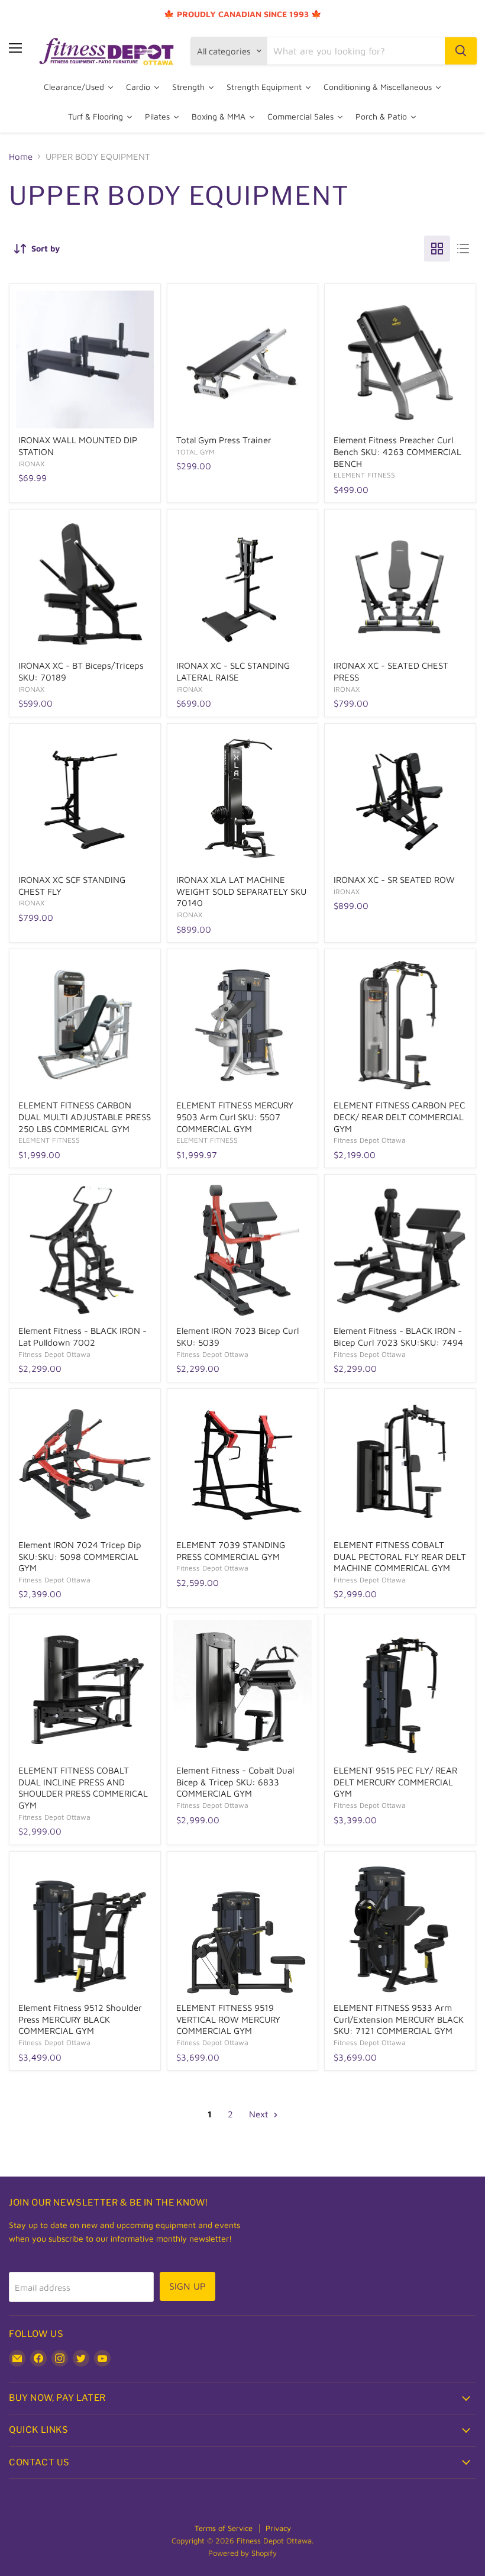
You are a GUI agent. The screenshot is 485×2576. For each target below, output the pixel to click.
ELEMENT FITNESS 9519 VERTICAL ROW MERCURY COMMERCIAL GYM (228, 2019)
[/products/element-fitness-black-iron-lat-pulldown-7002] (85, 1250)
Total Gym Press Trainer (224, 440)
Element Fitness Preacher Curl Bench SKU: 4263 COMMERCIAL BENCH (397, 452)
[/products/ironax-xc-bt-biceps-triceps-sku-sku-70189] (85, 585)
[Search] (461, 51)
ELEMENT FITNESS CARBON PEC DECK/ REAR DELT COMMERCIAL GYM (399, 1117)
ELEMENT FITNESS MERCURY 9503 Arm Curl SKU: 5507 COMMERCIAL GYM (235, 1117)
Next (260, 2114)
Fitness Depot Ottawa (370, 1140)
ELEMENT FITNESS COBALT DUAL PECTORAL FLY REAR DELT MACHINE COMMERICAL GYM (400, 1556)
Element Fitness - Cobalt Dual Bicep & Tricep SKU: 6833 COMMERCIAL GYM (235, 1782)
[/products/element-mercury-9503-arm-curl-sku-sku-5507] (242, 1025)
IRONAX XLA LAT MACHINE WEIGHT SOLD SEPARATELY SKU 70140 (241, 891)
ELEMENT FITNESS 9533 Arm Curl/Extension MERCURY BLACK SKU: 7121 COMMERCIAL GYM (399, 2019)
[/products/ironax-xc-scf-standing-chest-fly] (85, 799)
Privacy (278, 2528)
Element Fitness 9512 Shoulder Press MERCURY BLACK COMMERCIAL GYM (80, 2019)
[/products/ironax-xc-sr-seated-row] (400, 799)
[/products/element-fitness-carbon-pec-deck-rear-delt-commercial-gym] (400, 1025)
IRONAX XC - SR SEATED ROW (394, 880)
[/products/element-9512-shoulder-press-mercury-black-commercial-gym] (85, 1927)
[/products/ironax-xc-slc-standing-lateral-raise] (242, 585)
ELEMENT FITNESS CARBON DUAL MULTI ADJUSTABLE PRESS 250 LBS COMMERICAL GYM (85, 1117)
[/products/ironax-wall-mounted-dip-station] (85, 360)
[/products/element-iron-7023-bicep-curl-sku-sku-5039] (242, 1250)
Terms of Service (224, 2528)
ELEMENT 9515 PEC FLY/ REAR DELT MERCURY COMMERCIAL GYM (395, 1782)
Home (21, 157)
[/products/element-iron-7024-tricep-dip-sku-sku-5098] (85, 1464)
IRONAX (31, 464)
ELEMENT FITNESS (364, 475)
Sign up (187, 2286)
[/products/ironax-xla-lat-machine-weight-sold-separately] (242, 799)
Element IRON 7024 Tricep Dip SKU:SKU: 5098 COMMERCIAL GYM (80, 1556)
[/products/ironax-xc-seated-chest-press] (400, 585)
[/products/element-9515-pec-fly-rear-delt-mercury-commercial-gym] (400, 1690)
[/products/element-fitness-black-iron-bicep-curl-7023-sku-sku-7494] (400, 1250)
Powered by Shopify (242, 2553)
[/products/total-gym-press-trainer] (242, 360)
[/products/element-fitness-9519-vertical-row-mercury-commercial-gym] (242, 1927)
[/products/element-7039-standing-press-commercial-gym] (242, 1464)
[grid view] (437, 249)
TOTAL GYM (195, 452)
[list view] (463, 249)
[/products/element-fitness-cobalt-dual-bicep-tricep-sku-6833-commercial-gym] (242, 1690)
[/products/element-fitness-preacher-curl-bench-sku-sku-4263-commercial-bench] (400, 360)
